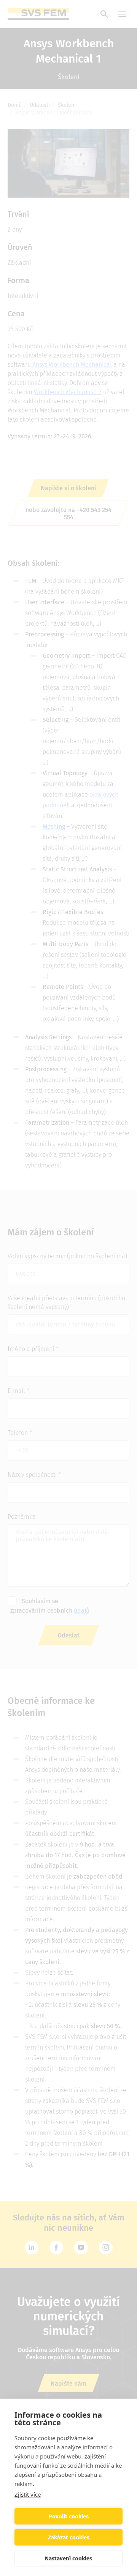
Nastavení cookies (68, 2558)
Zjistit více (28, 2494)
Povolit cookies (69, 2516)
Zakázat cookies (69, 2537)
